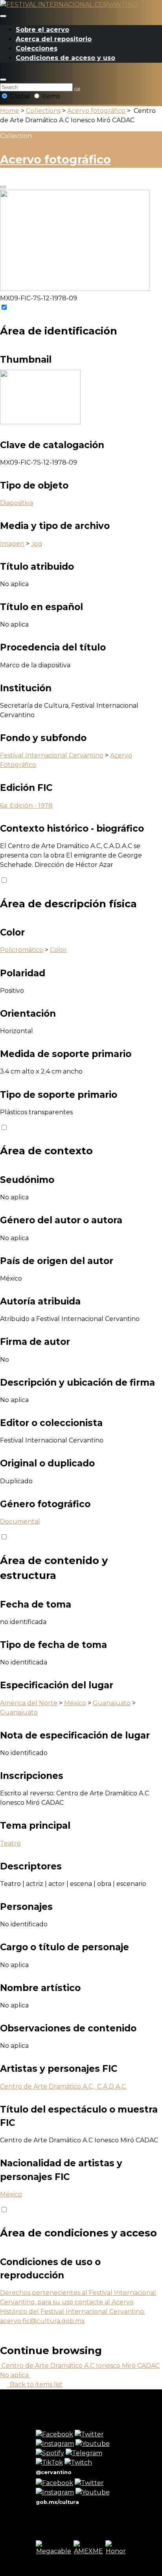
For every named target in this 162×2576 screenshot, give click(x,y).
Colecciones (37, 48)
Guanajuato (112, 1703)
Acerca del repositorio (54, 39)
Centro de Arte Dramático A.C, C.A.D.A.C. (64, 2086)
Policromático (22, 950)
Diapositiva (17, 503)
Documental (20, 1521)
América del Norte (29, 1703)
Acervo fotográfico (96, 111)
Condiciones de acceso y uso (65, 58)
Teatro (10, 1843)
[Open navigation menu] (3, 16)
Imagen (12, 544)
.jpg (37, 544)
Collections (43, 111)
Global (20, 96)
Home (10, 111)
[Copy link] (3, 187)
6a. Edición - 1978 (26, 806)
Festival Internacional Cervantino (52, 755)
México (75, 1703)
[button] (3, 80)
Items (50, 96)
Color (58, 950)
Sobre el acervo (42, 30)
